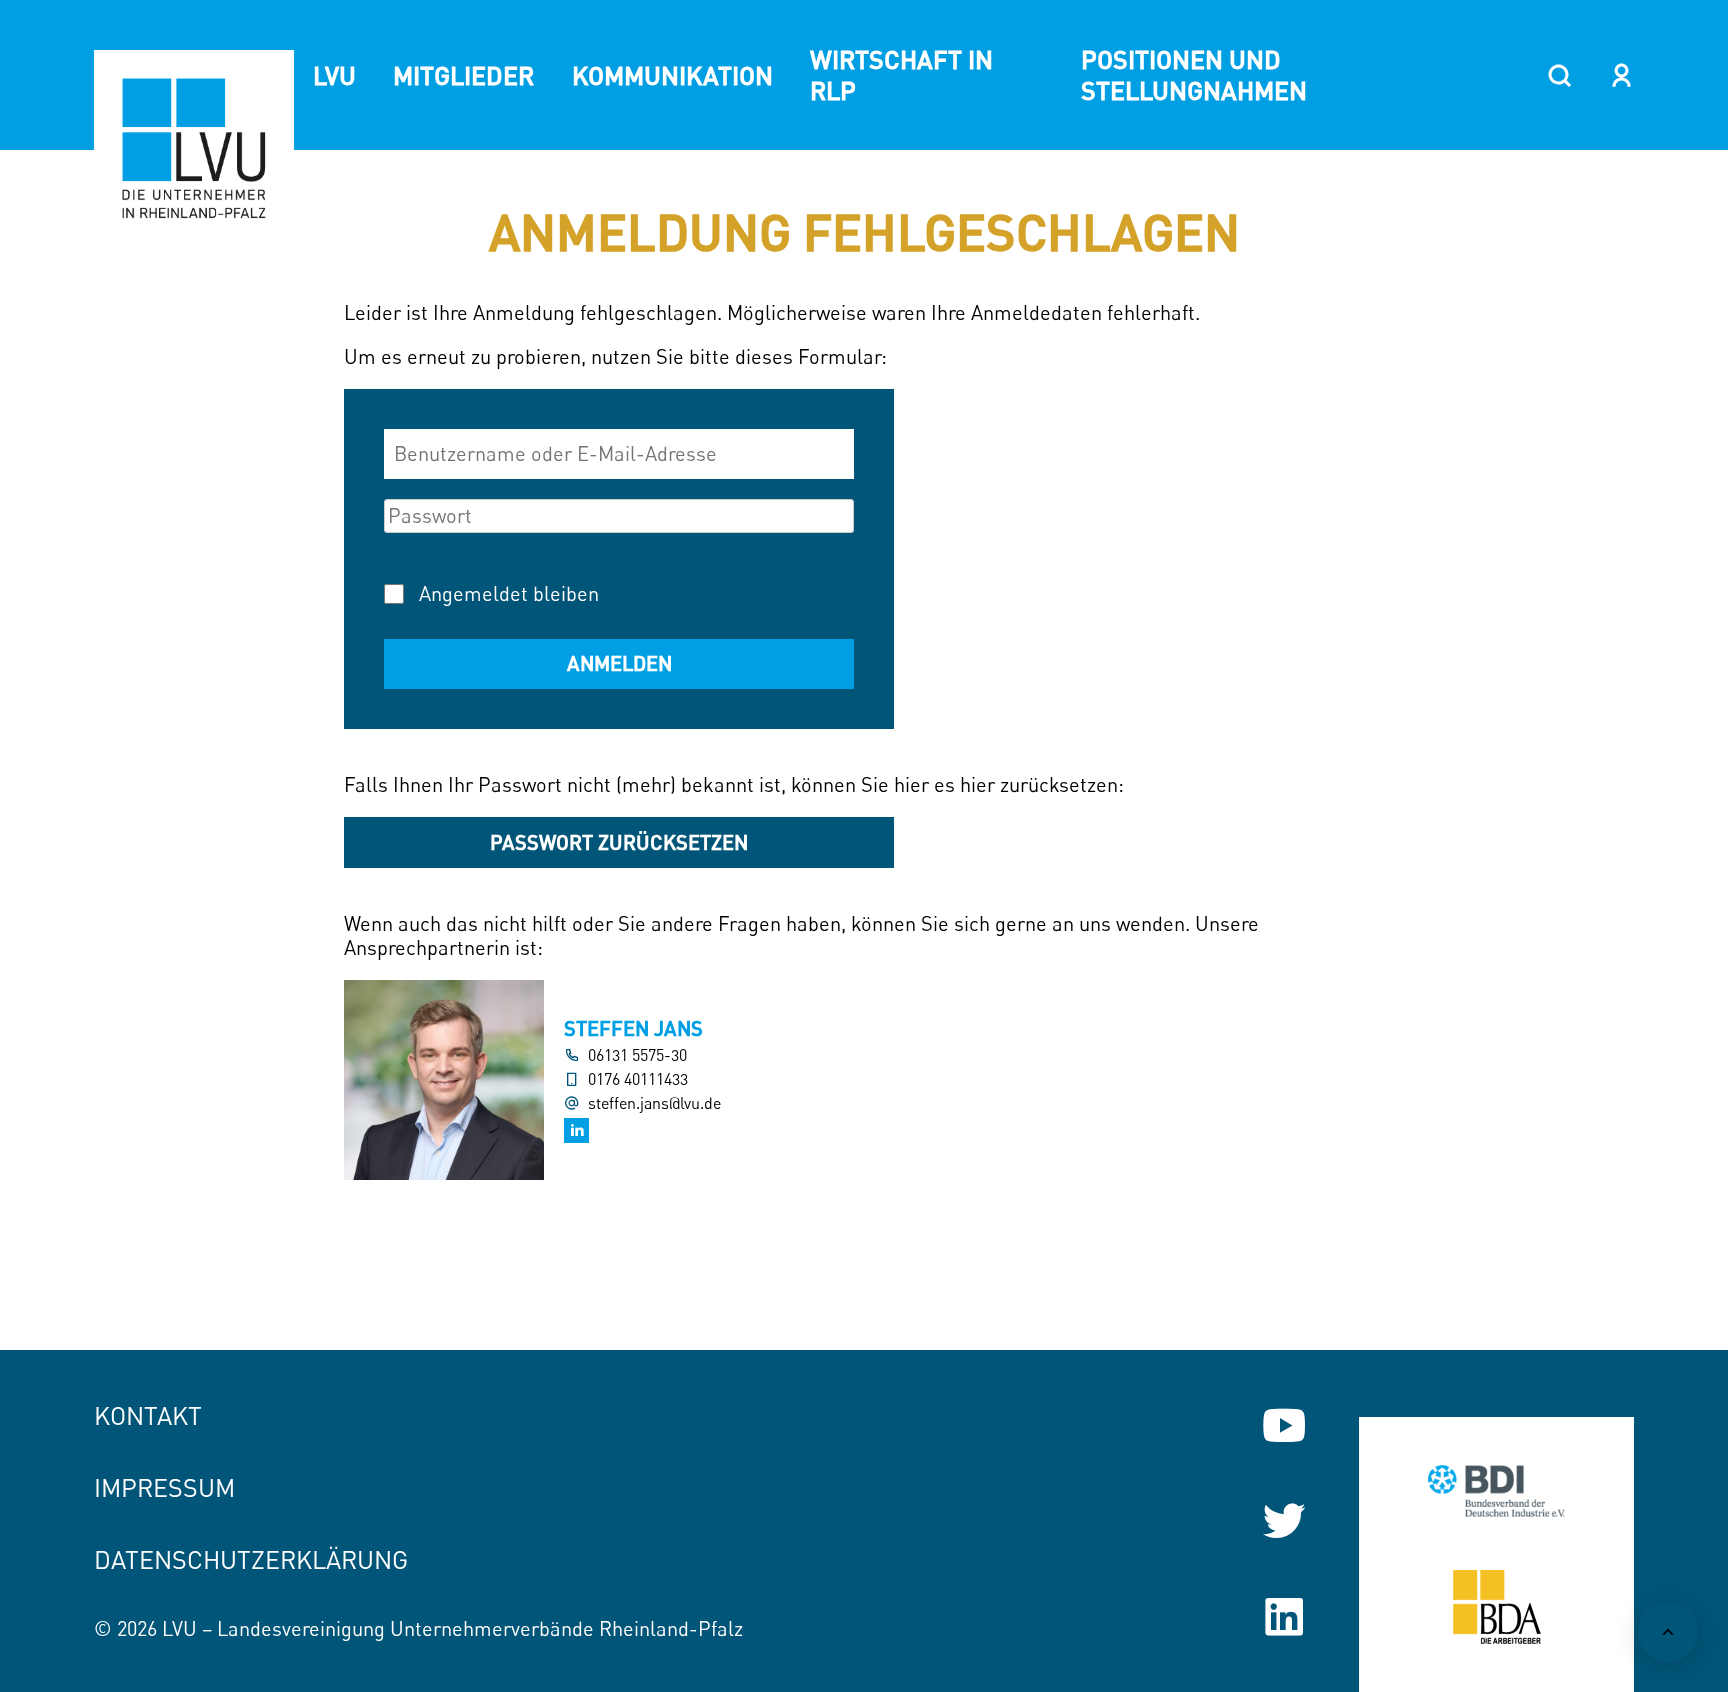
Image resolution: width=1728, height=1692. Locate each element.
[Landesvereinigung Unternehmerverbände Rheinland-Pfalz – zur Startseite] (194, 150)
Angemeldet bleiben (509, 593)
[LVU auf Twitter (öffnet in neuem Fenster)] (1284, 1521)
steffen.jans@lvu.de (654, 1103)
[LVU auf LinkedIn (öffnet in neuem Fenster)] (1284, 1617)
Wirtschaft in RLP (901, 74)
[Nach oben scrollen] (1668, 1632)
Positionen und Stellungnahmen (1194, 74)
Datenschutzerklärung (251, 1559)
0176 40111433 (638, 1079)
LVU (334, 75)
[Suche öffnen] (1559, 75)
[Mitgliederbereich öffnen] (1621, 75)
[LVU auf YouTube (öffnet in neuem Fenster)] (1284, 1425)
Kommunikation (672, 75)
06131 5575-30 (637, 1055)
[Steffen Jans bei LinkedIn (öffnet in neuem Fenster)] (576, 1130)
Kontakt (148, 1415)
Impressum (164, 1487)
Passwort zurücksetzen (619, 842)
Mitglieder (463, 75)
